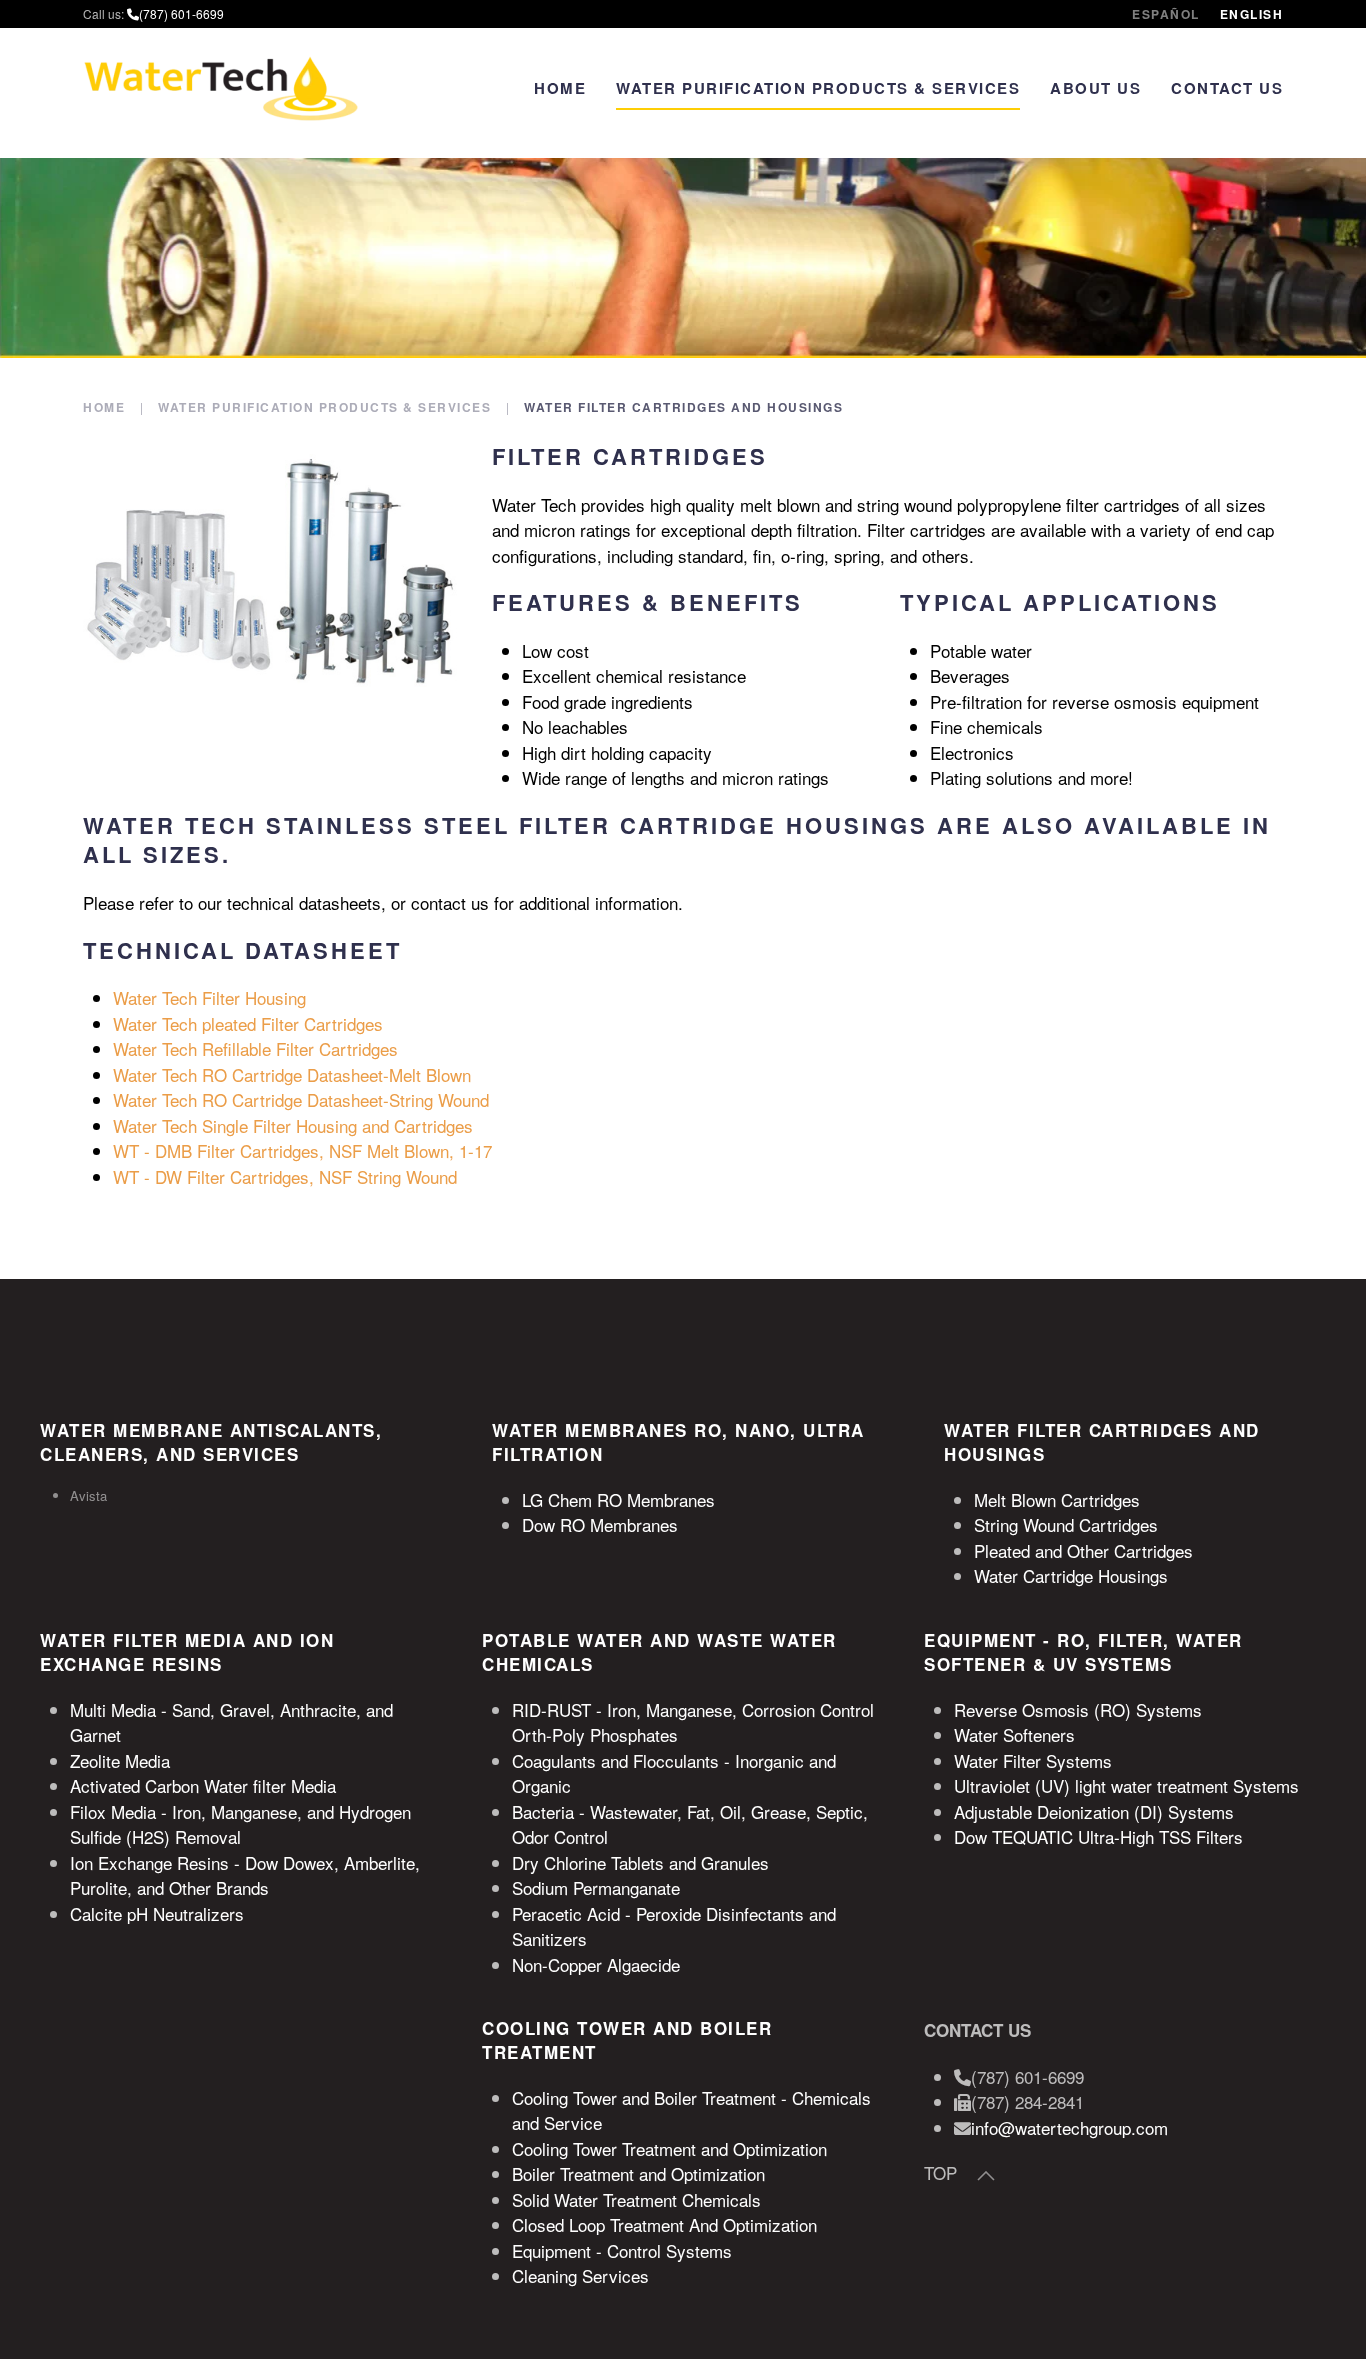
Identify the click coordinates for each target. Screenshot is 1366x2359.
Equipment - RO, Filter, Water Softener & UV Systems (1083, 1652)
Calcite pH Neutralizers (157, 1913)
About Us (1095, 88)
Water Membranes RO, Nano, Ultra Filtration (678, 1442)
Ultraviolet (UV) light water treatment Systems (1126, 1785)
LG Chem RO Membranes (618, 1499)
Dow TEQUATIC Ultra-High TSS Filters (1098, 1836)
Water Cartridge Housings (1071, 1575)
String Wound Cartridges (1066, 1524)
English (1252, 14)
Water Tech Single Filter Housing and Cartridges (293, 1125)
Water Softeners (1014, 1734)
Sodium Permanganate (596, 1887)
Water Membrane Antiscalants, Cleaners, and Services (211, 1442)
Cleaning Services (580, 2275)
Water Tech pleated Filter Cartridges (248, 1023)
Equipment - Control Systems (622, 2250)
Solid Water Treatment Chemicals (636, 2199)
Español (1166, 14)
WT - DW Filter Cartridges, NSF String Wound (285, 1176)
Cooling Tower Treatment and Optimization (669, 2148)
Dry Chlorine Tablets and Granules (640, 1862)
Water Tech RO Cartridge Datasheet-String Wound (301, 1099)
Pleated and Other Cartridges (1083, 1550)
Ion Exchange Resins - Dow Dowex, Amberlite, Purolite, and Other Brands (245, 1875)
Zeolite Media (120, 1760)
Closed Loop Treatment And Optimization (664, 2224)
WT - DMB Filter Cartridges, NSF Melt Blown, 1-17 (302, 1150)
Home (560, 88)
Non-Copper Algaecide (596, 1964)
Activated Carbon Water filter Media (203, 1785)
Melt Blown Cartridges (1057, 1499)
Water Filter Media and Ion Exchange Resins (187, 1652)
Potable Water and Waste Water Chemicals (659, 1652)
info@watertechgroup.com (1069, 2127)
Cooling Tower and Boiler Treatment (627, 2040)
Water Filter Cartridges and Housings (1102, 1442)
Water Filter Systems (1033, 1760)
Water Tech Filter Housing (209, 997)
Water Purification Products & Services (818, 88)
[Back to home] (220, 88)
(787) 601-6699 (181, 13)
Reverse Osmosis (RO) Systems (1078, 1709)
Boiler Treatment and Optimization (638, 2173)
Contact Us (1227, 88)
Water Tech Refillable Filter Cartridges (255, 1048)
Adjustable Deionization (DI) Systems (1094, 1811)
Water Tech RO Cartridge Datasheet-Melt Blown (292, 1074)
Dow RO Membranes (600, 1524)
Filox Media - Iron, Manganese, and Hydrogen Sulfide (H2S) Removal (240, 1824)
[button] (986, 2176)
